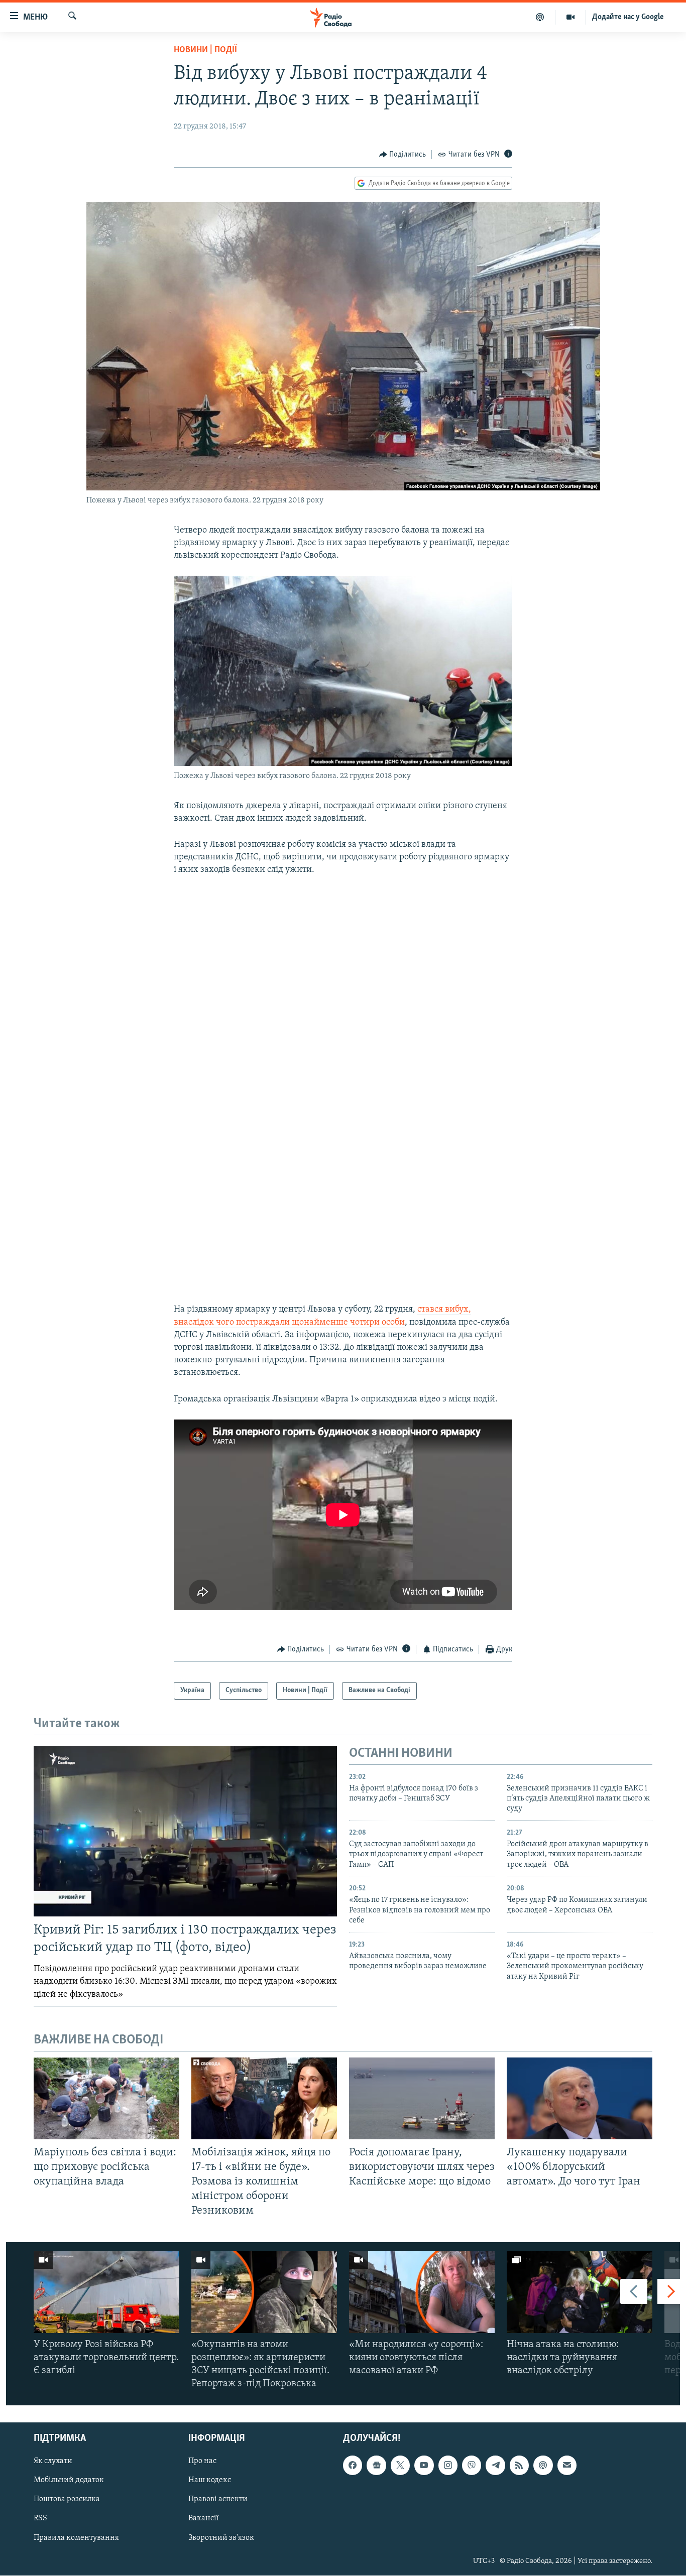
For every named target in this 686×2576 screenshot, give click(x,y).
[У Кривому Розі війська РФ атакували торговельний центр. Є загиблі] (106, 2292)
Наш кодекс (210, 2481)
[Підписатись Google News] (376, 2466)
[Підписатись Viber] (472, 2466)
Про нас (202, 2462)
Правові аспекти (218, 2500)
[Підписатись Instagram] (448, 2466)
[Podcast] (543, 2466)
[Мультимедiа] (571, 17)
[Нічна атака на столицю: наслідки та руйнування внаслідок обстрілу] (580, 2292)
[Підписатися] (567, 2466)
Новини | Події (205, 50)
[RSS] (519, 2466)
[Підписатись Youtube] (424, 2466)
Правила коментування (76, 2538)
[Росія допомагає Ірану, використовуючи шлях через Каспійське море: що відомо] (422, 2098)
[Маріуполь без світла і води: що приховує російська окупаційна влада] (106, 2098)
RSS (40, 2519)
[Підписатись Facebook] (353, 2466)
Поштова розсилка (67, 2500)
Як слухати (53, 2462)
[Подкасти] (540, 17)
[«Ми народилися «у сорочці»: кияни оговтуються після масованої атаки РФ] (422, 2292)
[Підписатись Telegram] (495, 2466)
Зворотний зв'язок (221, 2538)
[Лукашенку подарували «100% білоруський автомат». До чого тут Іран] (580, 2098)
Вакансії (204, 2519)
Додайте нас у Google (628, 17)
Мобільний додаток (69, 2481)
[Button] (403, 155)
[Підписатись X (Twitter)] (400, 2466)
